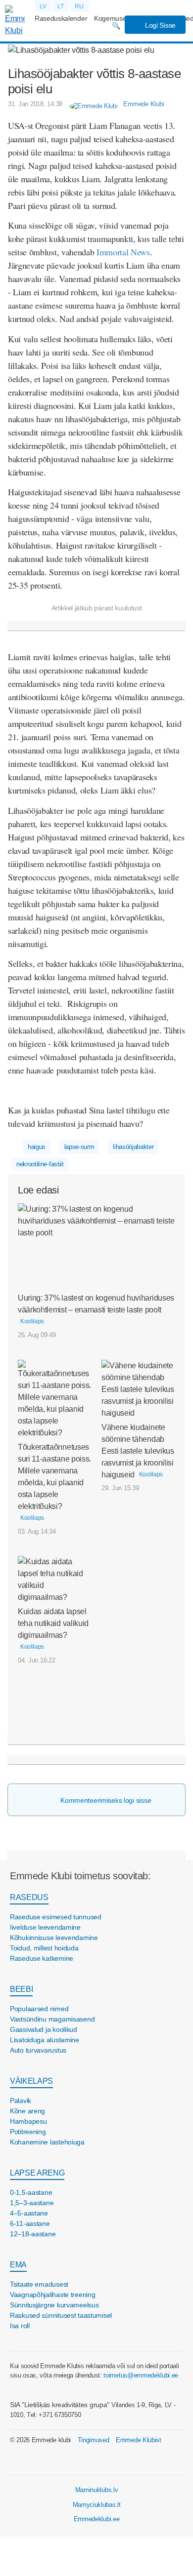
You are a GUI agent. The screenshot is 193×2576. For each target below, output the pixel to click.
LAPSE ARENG (37, 2173)
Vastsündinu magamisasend (52, 2019)
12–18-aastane (33, 2234)
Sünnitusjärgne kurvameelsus (54, 2305)
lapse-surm (79, 1147)
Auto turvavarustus (38, 2050)
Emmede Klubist (139, 2440)
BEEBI (21, 1989)
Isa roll (20, 2326)
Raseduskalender (61, 18)
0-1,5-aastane (31, 2192)
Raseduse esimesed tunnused (56, 1917)
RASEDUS (29, 1897)
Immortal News (123, 252)
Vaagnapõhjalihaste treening (52, 2295)
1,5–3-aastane (32, 2203)
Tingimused (94, 2440)
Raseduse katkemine (42, 1958)
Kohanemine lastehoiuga (47, 2142)
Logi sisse (159, 25)
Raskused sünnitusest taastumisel (61, 2315)
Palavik (21, 2100)
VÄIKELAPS (31, 2081)
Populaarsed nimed (39, 2009)
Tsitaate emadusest (39, 2284)
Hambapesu (28, 2121)
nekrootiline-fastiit (40, 1164)
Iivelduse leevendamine (45, 1927)
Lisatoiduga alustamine (45, 2040)
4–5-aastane (29, 2213)
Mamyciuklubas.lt (97, 2505)
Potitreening (28, 2132)
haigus (37, 1147)
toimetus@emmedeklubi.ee (141, 2375)
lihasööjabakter (133, 1147)
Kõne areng (27, 2111)
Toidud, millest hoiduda (44, 1948)
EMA (18, 2265)
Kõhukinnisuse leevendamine (54, 1938)
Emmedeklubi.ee (97, 2519)
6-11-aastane (30, 2223)
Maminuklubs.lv (97, 2490)
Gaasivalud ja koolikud (44, 2029)
